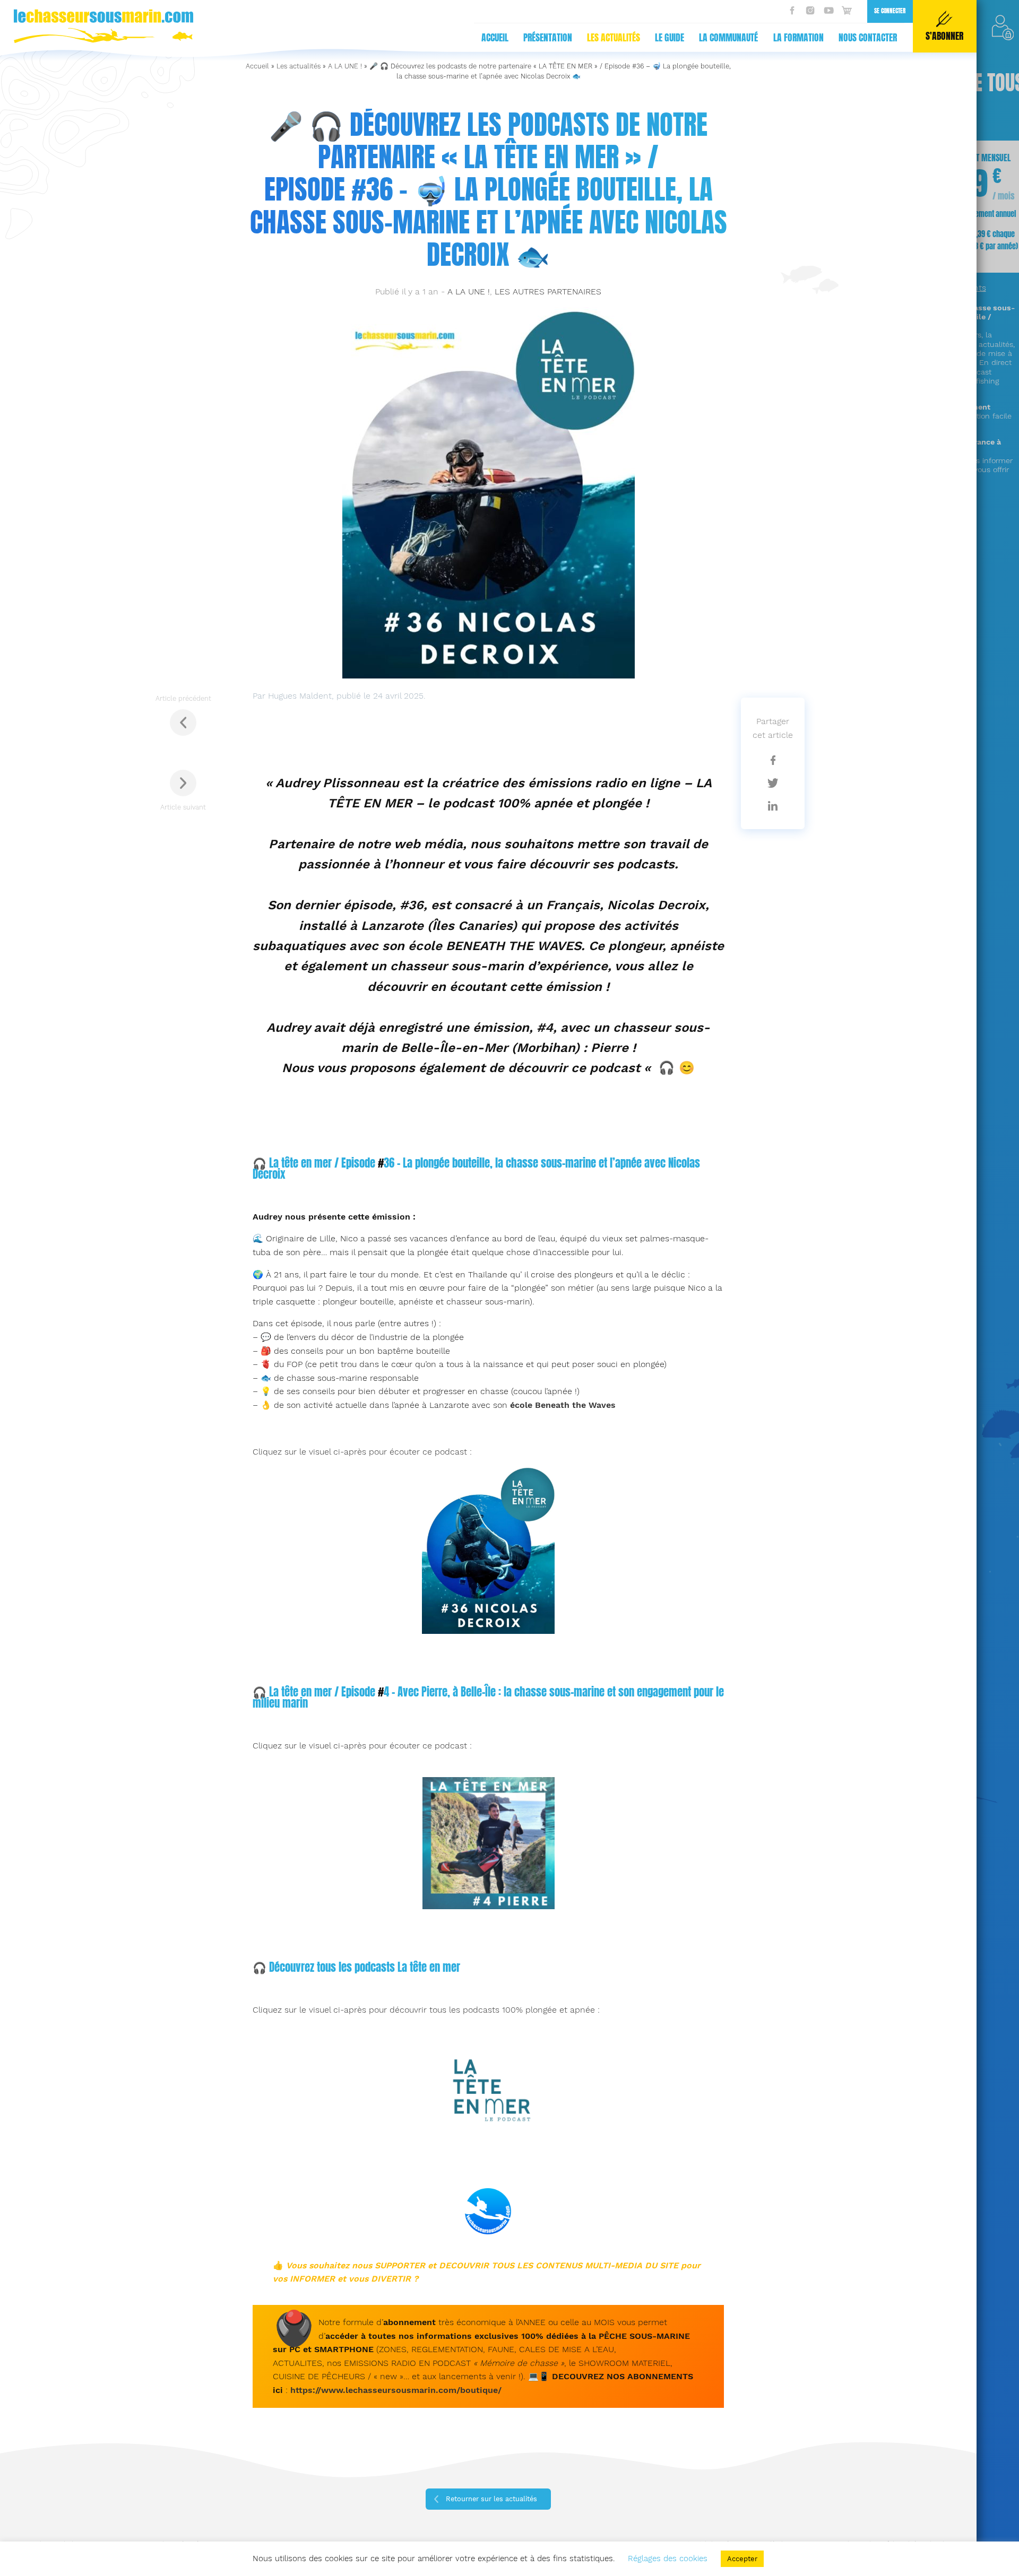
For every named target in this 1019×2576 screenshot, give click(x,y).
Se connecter (890, 11)
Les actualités (614, 38)
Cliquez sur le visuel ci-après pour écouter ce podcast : (362, 1452)
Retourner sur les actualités (491, 2499)
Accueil (495, 38)
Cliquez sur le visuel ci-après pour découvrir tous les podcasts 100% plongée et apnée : (426, 2010)
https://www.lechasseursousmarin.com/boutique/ (396, 2390)
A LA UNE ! (345, 66)
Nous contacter (868, 38)
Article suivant (183, 807)
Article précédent (183, 698)
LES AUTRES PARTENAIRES (548, 291)
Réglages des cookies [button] (668, 2558)
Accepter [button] (742, 2559)
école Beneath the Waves (563, 1405)
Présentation (548, 38)
